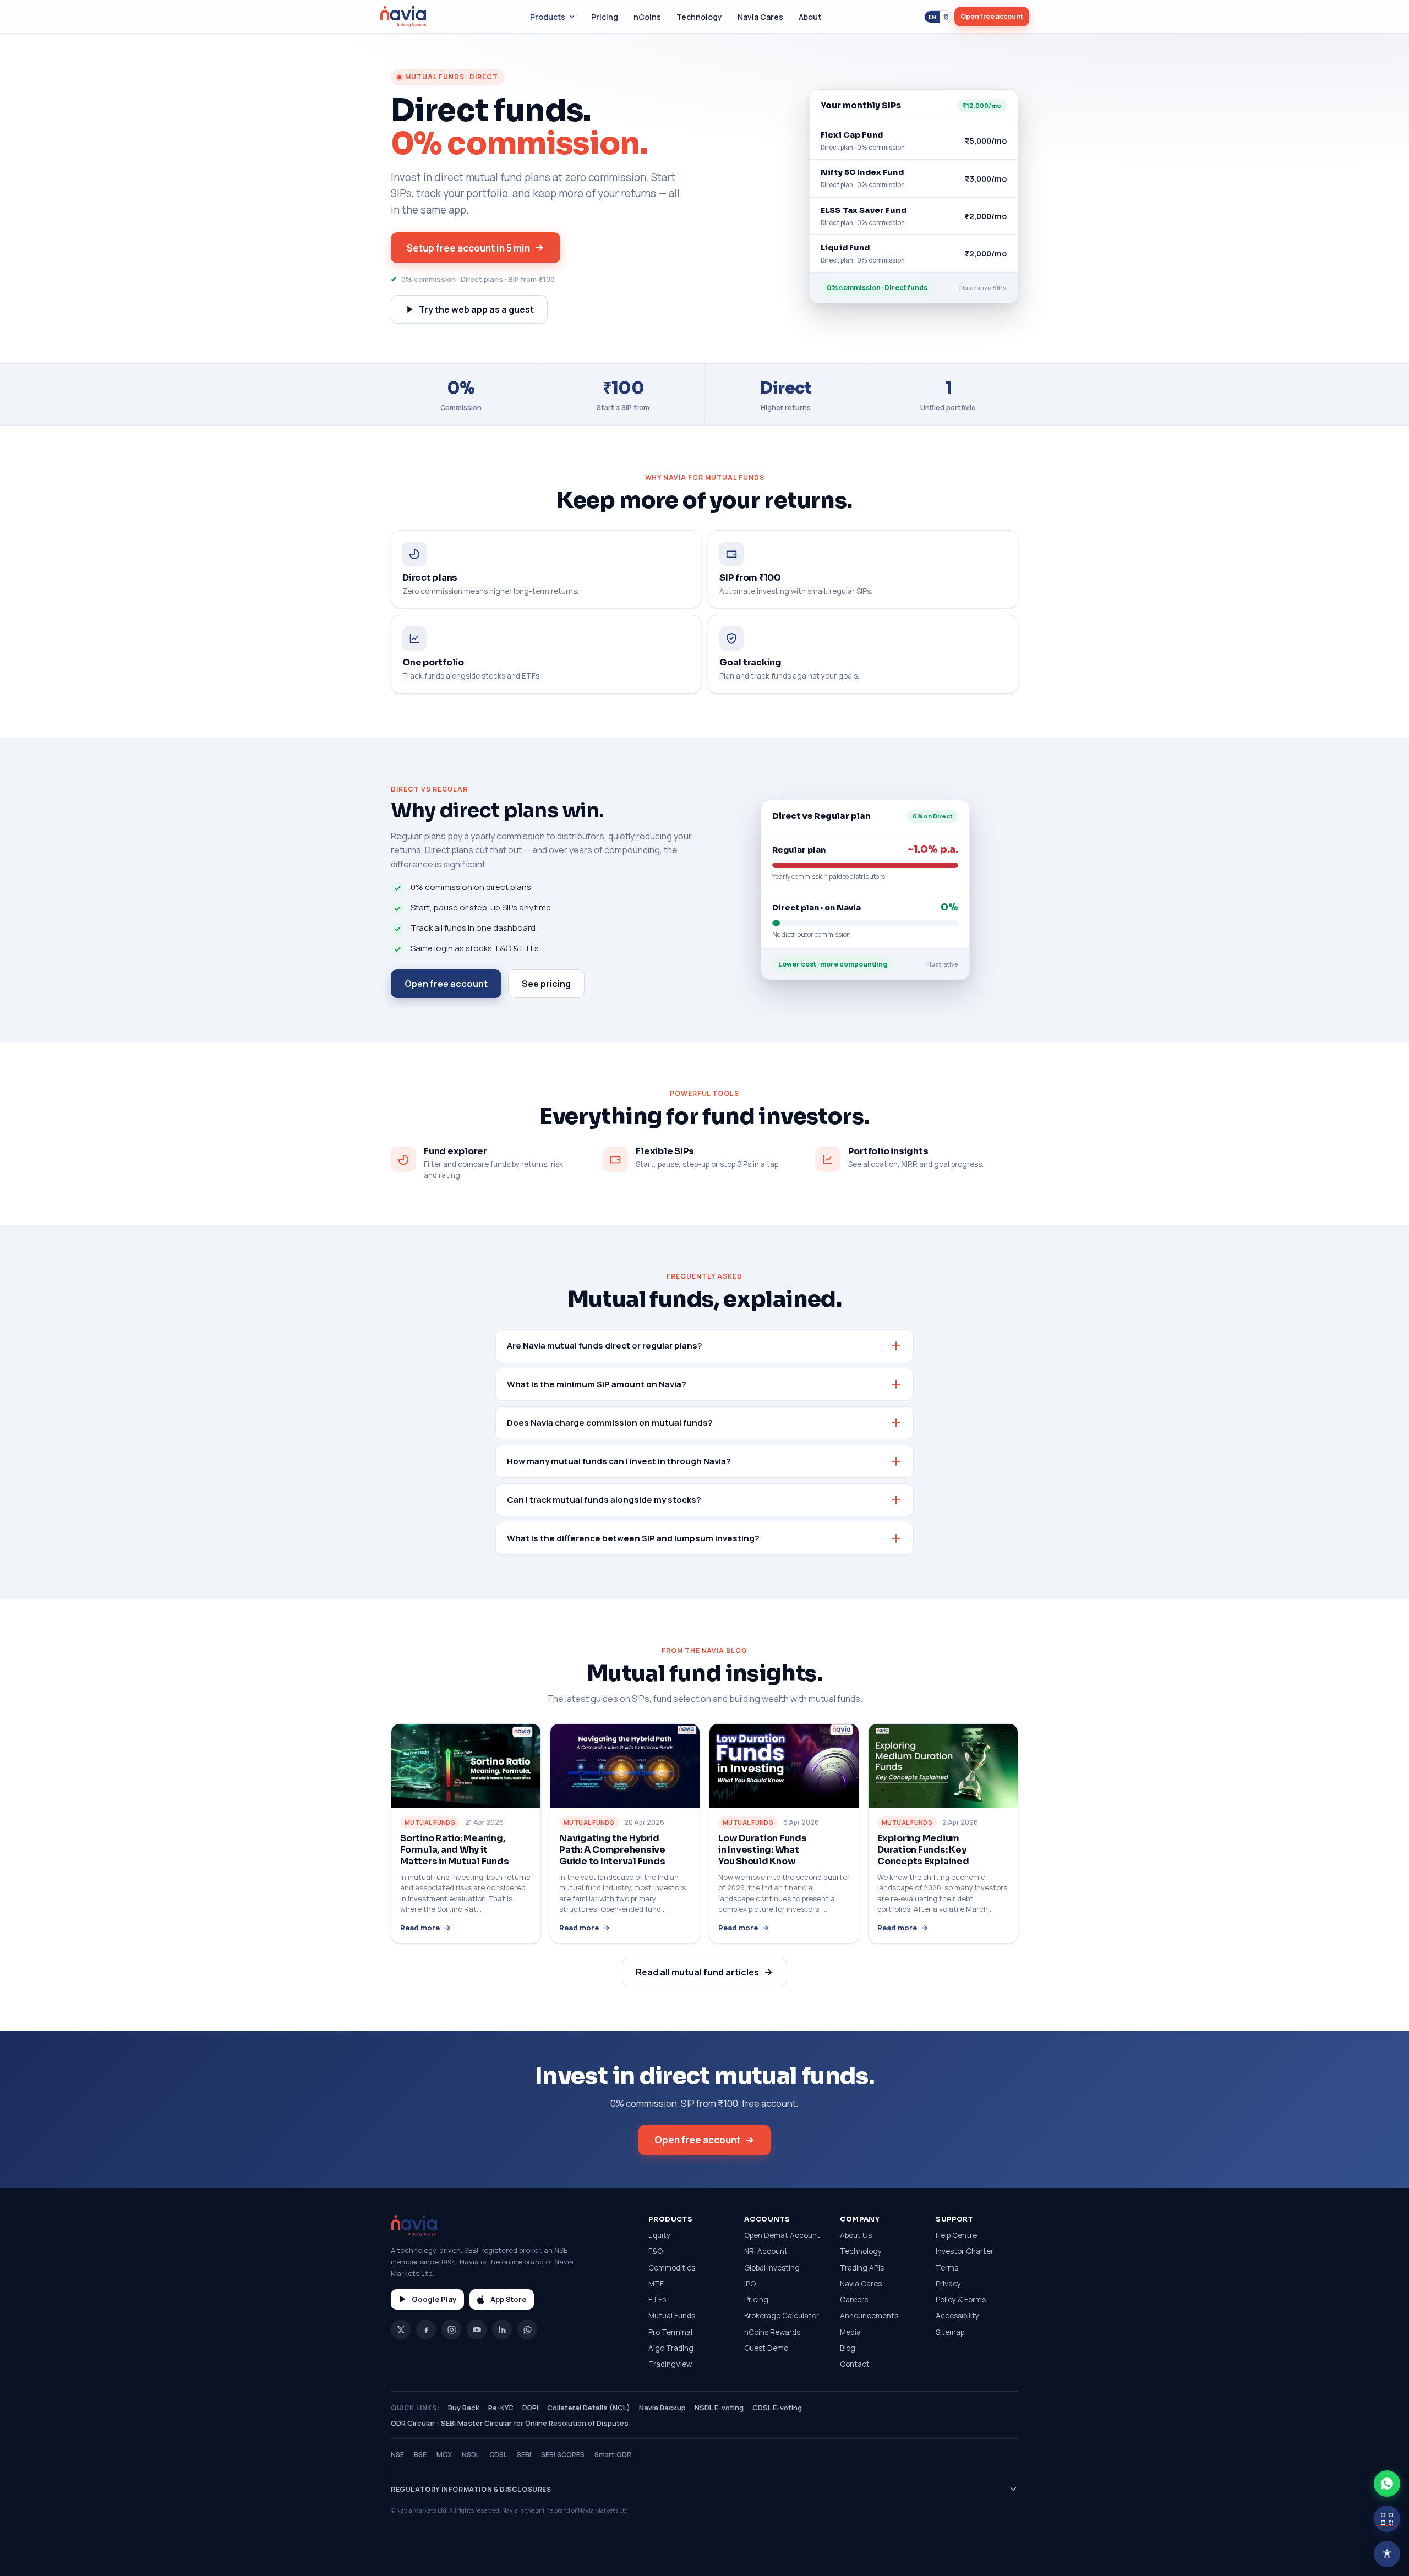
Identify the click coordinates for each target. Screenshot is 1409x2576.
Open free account (992, 16)
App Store (508, 2299)
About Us (856, 2235)
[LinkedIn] (502, 2329)
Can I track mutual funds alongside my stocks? (604, 1500)
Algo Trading (671, 2348)
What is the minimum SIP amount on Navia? (597, 1384)
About (810, 17)
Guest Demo (766, 2348)
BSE (420, 2455)
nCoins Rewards (772, 2332)
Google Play (434, 2299)
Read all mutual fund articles (697, 1972)
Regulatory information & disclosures (471, 2489)
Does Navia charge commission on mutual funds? (610, 1423)
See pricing (546, 984)
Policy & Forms (961, 2300)
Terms (947, 2268)
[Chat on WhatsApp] (1387, 2484)
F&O (656, 2251)
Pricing (605, 17)
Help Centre (956, 2235)
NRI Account (766, 2251)
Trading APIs (862, 2268)
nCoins (647, 17)
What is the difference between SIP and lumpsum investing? (633, 1538)
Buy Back (464, 2408)
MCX (444, 2455)
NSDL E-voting (719, 2408)
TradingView (670, 2364)
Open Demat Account (782, 2235)
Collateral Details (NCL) (589, 2408)
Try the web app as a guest (476, 309)
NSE (397, 2455)
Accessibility (957, 2316)
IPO (750, 2284)
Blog (848, 2348)
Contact (855, 2364)
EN (932, 17)
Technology (699, 17)
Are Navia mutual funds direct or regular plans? (605, 1346)
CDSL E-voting (777, 2408)
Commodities (672, 2268)
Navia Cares (760, 17)
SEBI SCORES (563, 2455)
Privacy (948, 2284)
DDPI (530, 2408)
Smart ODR (613, 2455)
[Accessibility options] (1387, 2554)
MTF (656, 2284)
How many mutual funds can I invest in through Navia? (619, 1461)
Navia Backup (662, 2408)
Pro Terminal (670, 2332)
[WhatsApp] (527, 2329)
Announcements (869, 2316)
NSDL (471, 2455)
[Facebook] (426, 2329)
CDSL (498, 2455)
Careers (854, 2300)
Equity (659, 2235)
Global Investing (772, 2268)
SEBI (524, 2455)
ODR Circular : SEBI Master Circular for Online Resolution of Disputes (510, 2423)
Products (548, 17)
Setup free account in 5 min (468, 248)
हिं (946, 17)
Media (850, 2332)
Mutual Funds (672, 2316)
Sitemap (950, 2332)
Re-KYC (501, 2408)
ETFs (657, 2300)
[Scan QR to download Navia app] (1387, 2519)
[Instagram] (451, 2329)
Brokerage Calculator (782, 2316)
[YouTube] (477, 2329)
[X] (401, 2329)
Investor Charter (965, 2251)
